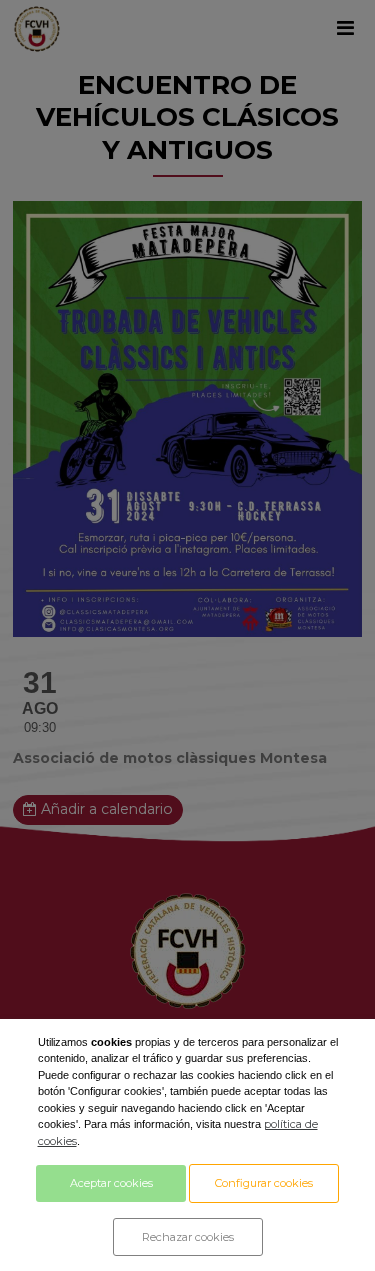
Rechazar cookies (188, 1237)
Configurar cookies (264, 1183)
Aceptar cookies (111, 1183)
